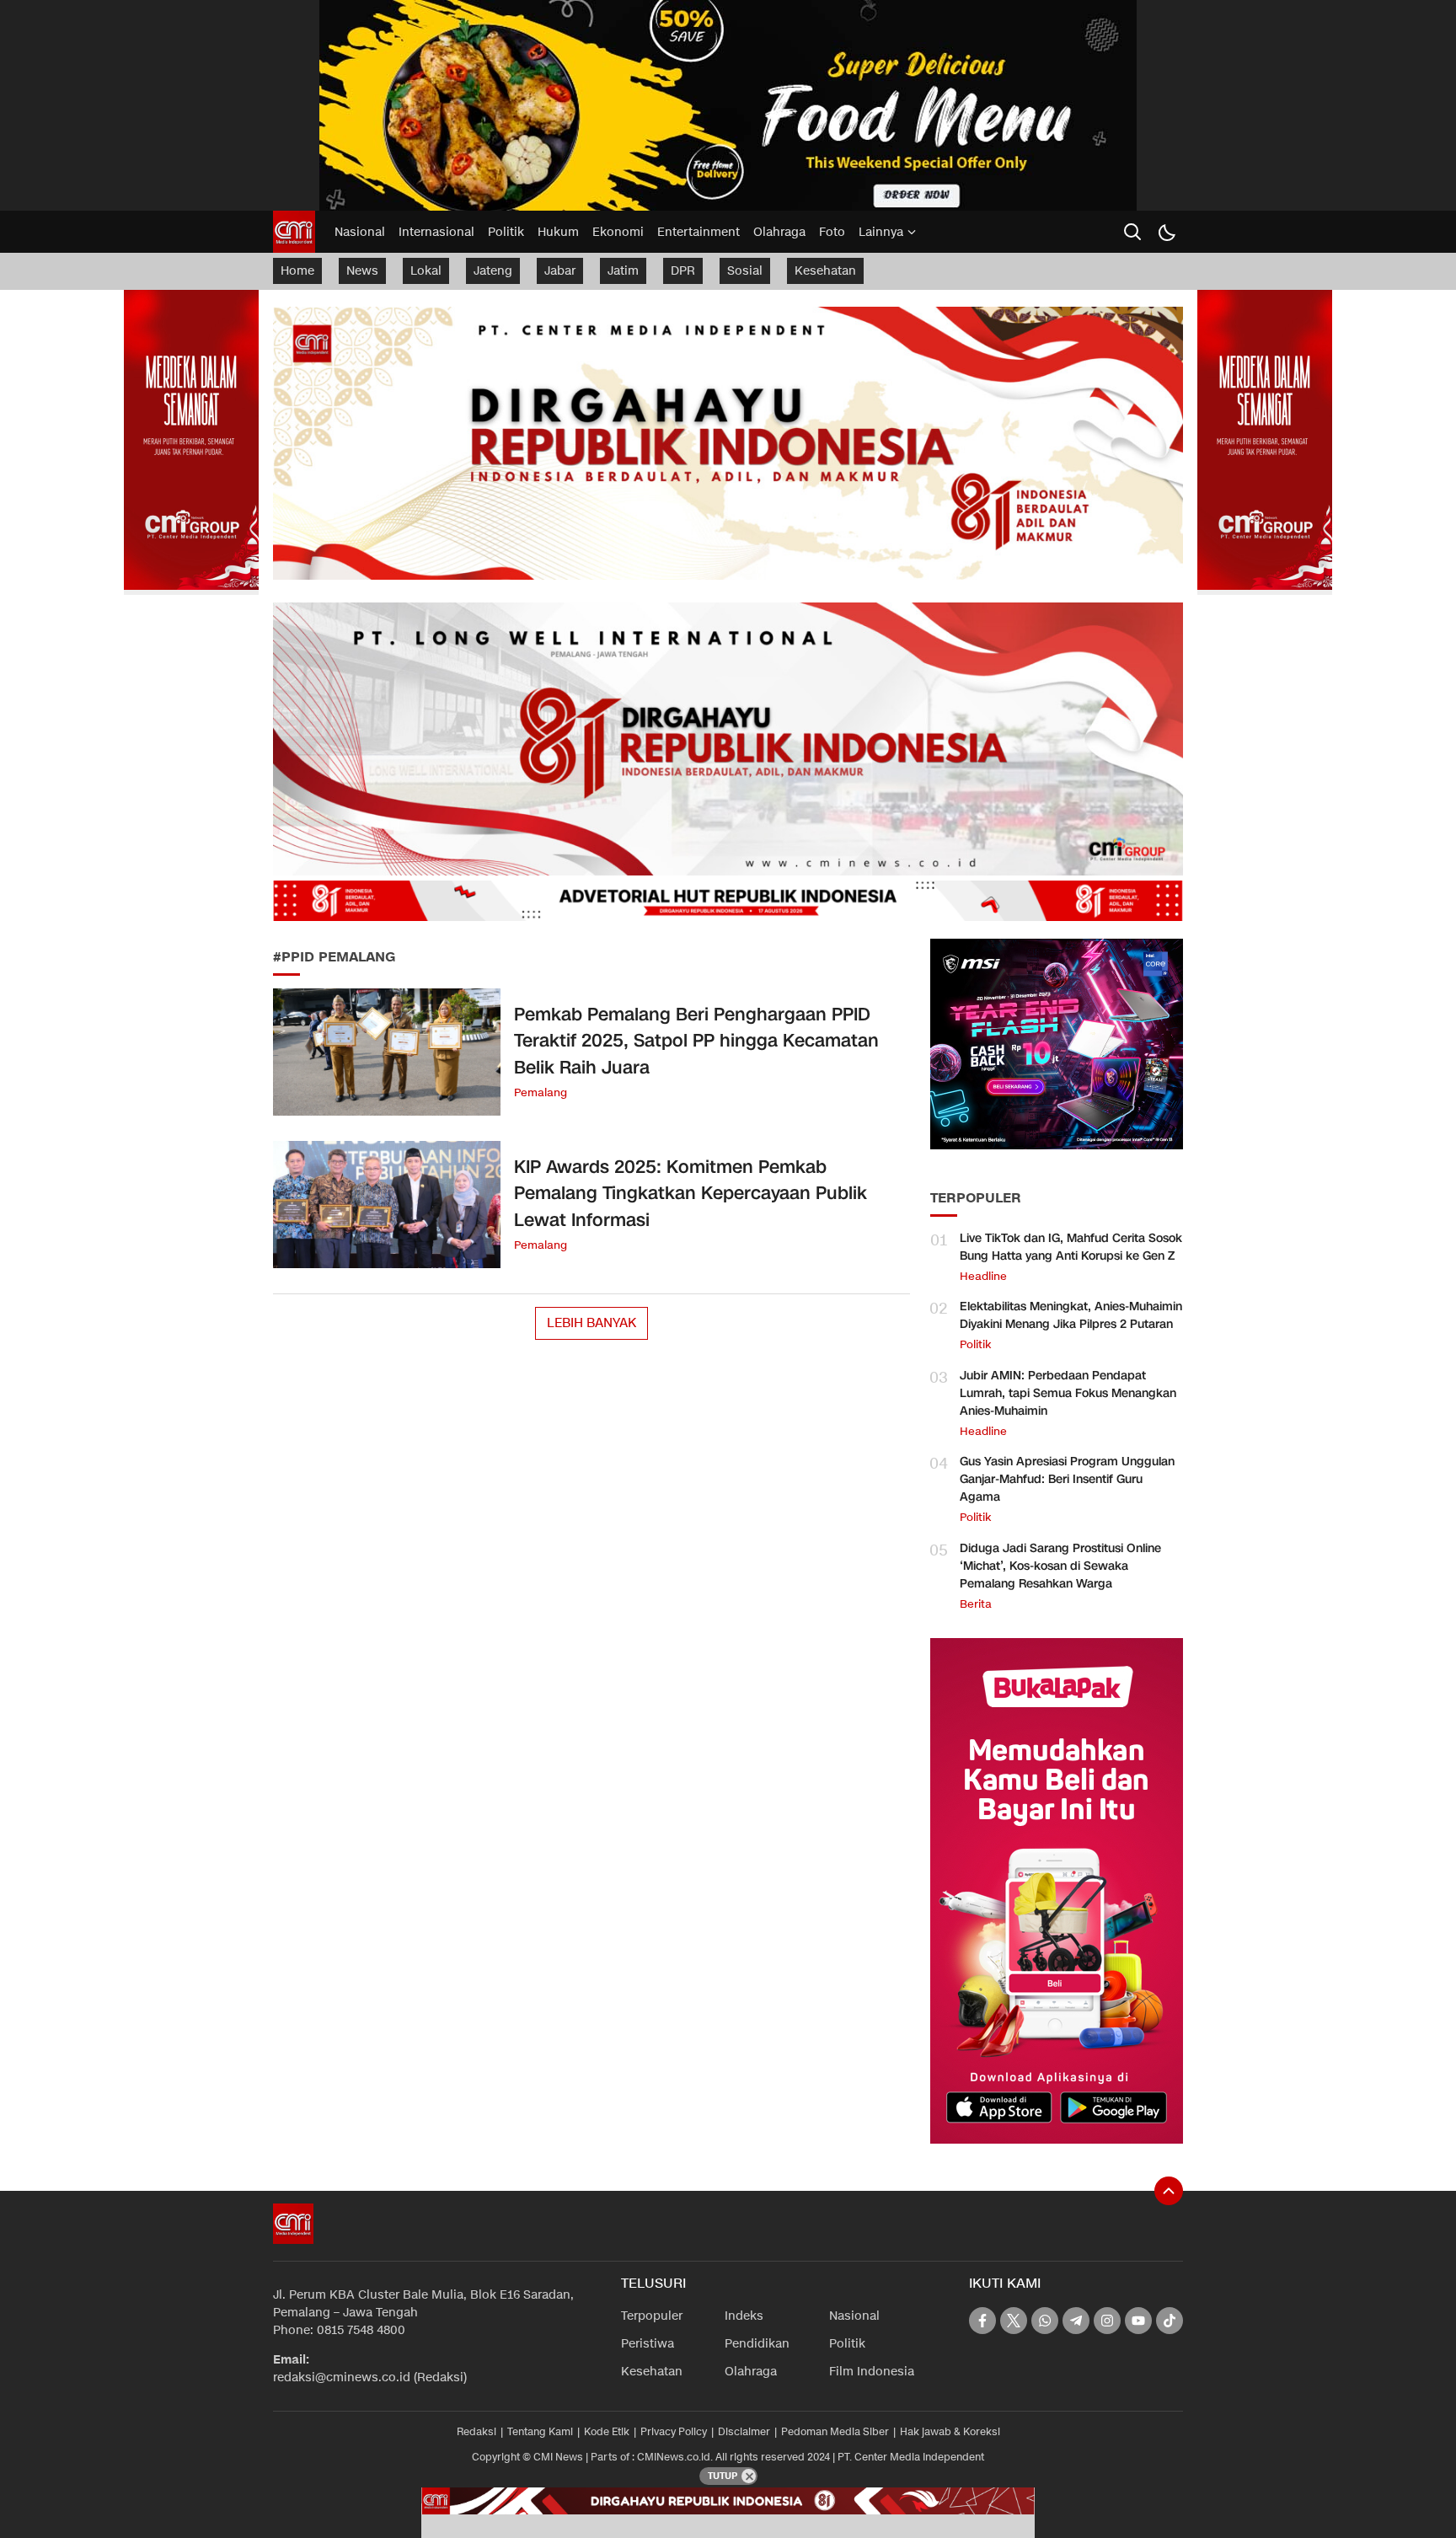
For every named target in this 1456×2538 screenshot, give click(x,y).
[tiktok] (1170, 2321)
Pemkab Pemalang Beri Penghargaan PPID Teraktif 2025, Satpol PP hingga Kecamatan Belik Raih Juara (696, 1041)
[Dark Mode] (1166, 232)
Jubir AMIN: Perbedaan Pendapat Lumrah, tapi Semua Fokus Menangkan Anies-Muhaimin (1068, 1393)
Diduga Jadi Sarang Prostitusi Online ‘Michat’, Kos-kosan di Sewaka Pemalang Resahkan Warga (1060, 1566)
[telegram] (1076, 2321)
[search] (1132, 232)
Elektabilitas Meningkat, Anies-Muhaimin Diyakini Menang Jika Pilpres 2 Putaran (1071, 1315)
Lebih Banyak (591, 1323)
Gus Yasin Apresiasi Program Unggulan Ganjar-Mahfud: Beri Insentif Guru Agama (1067, 1479)
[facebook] (982, 2321)
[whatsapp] (1045, 2321)
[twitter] (1014, 2321)
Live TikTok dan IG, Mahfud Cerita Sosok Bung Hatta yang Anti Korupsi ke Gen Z (1071, 1247)
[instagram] (1107, 2321)
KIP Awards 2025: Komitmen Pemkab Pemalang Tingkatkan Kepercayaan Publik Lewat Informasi (691, 1194)
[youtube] (1138, 2321)
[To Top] (1169, 2191)
